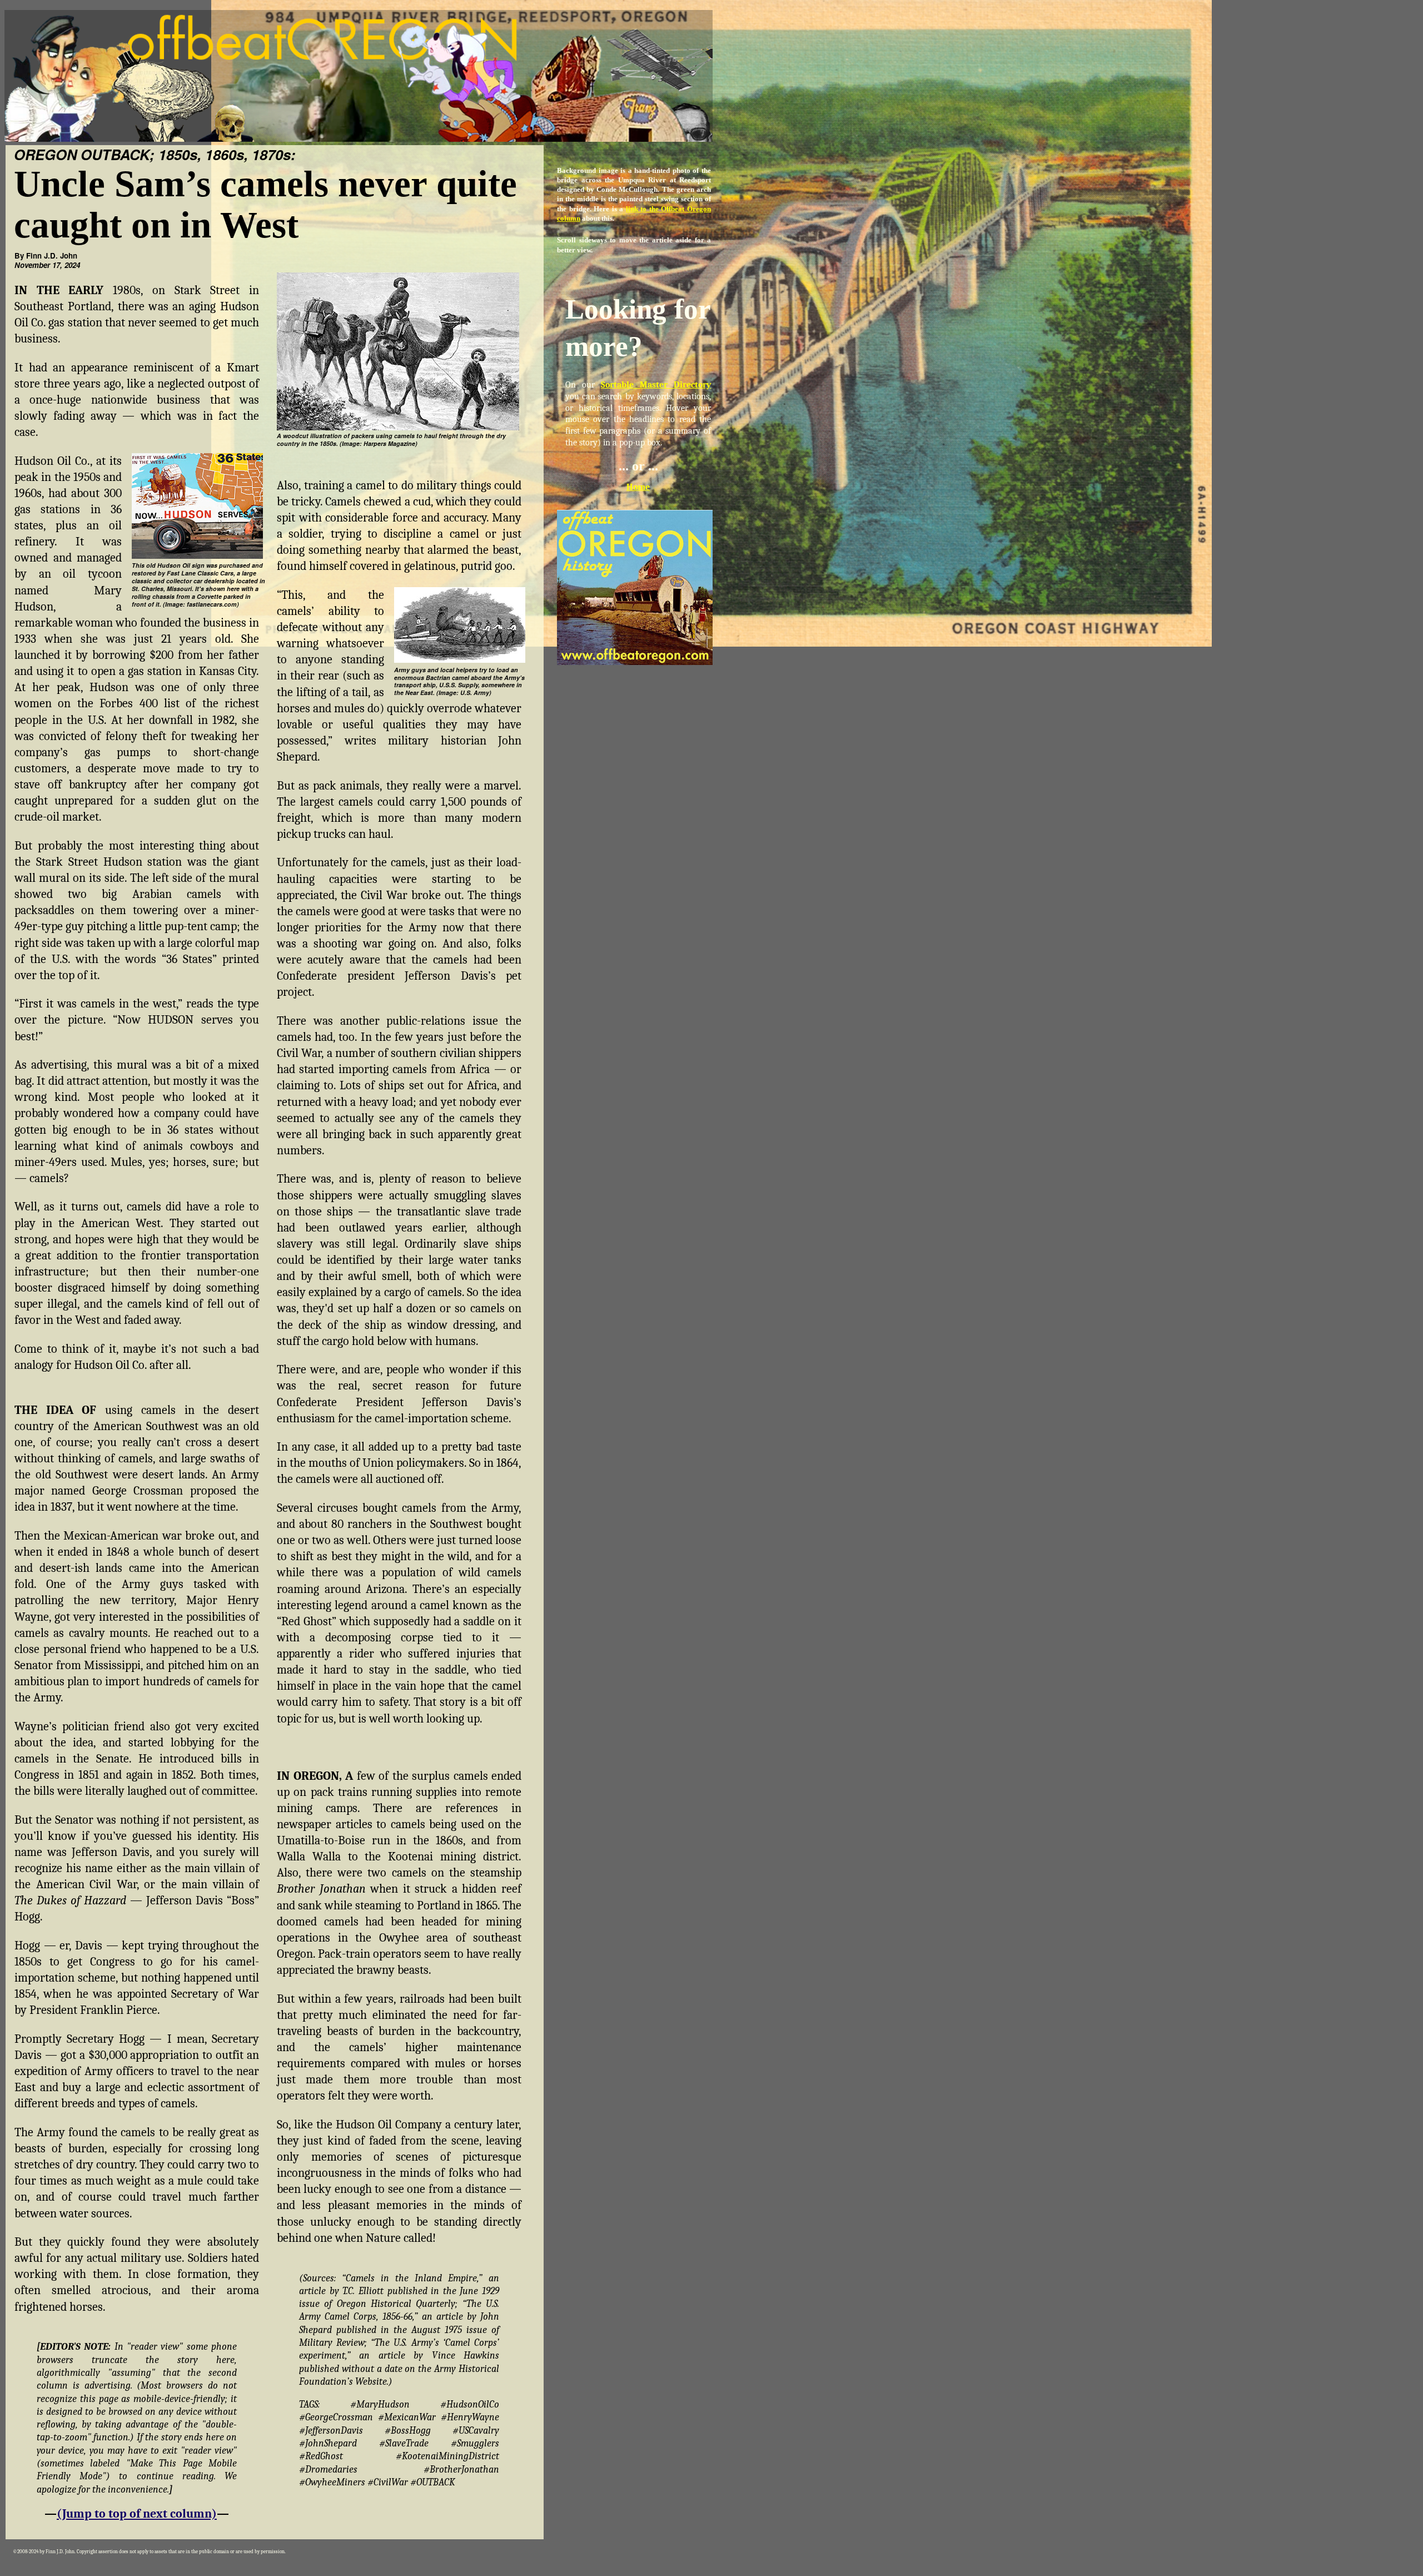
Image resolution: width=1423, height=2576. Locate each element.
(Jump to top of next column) (137, 2514)
